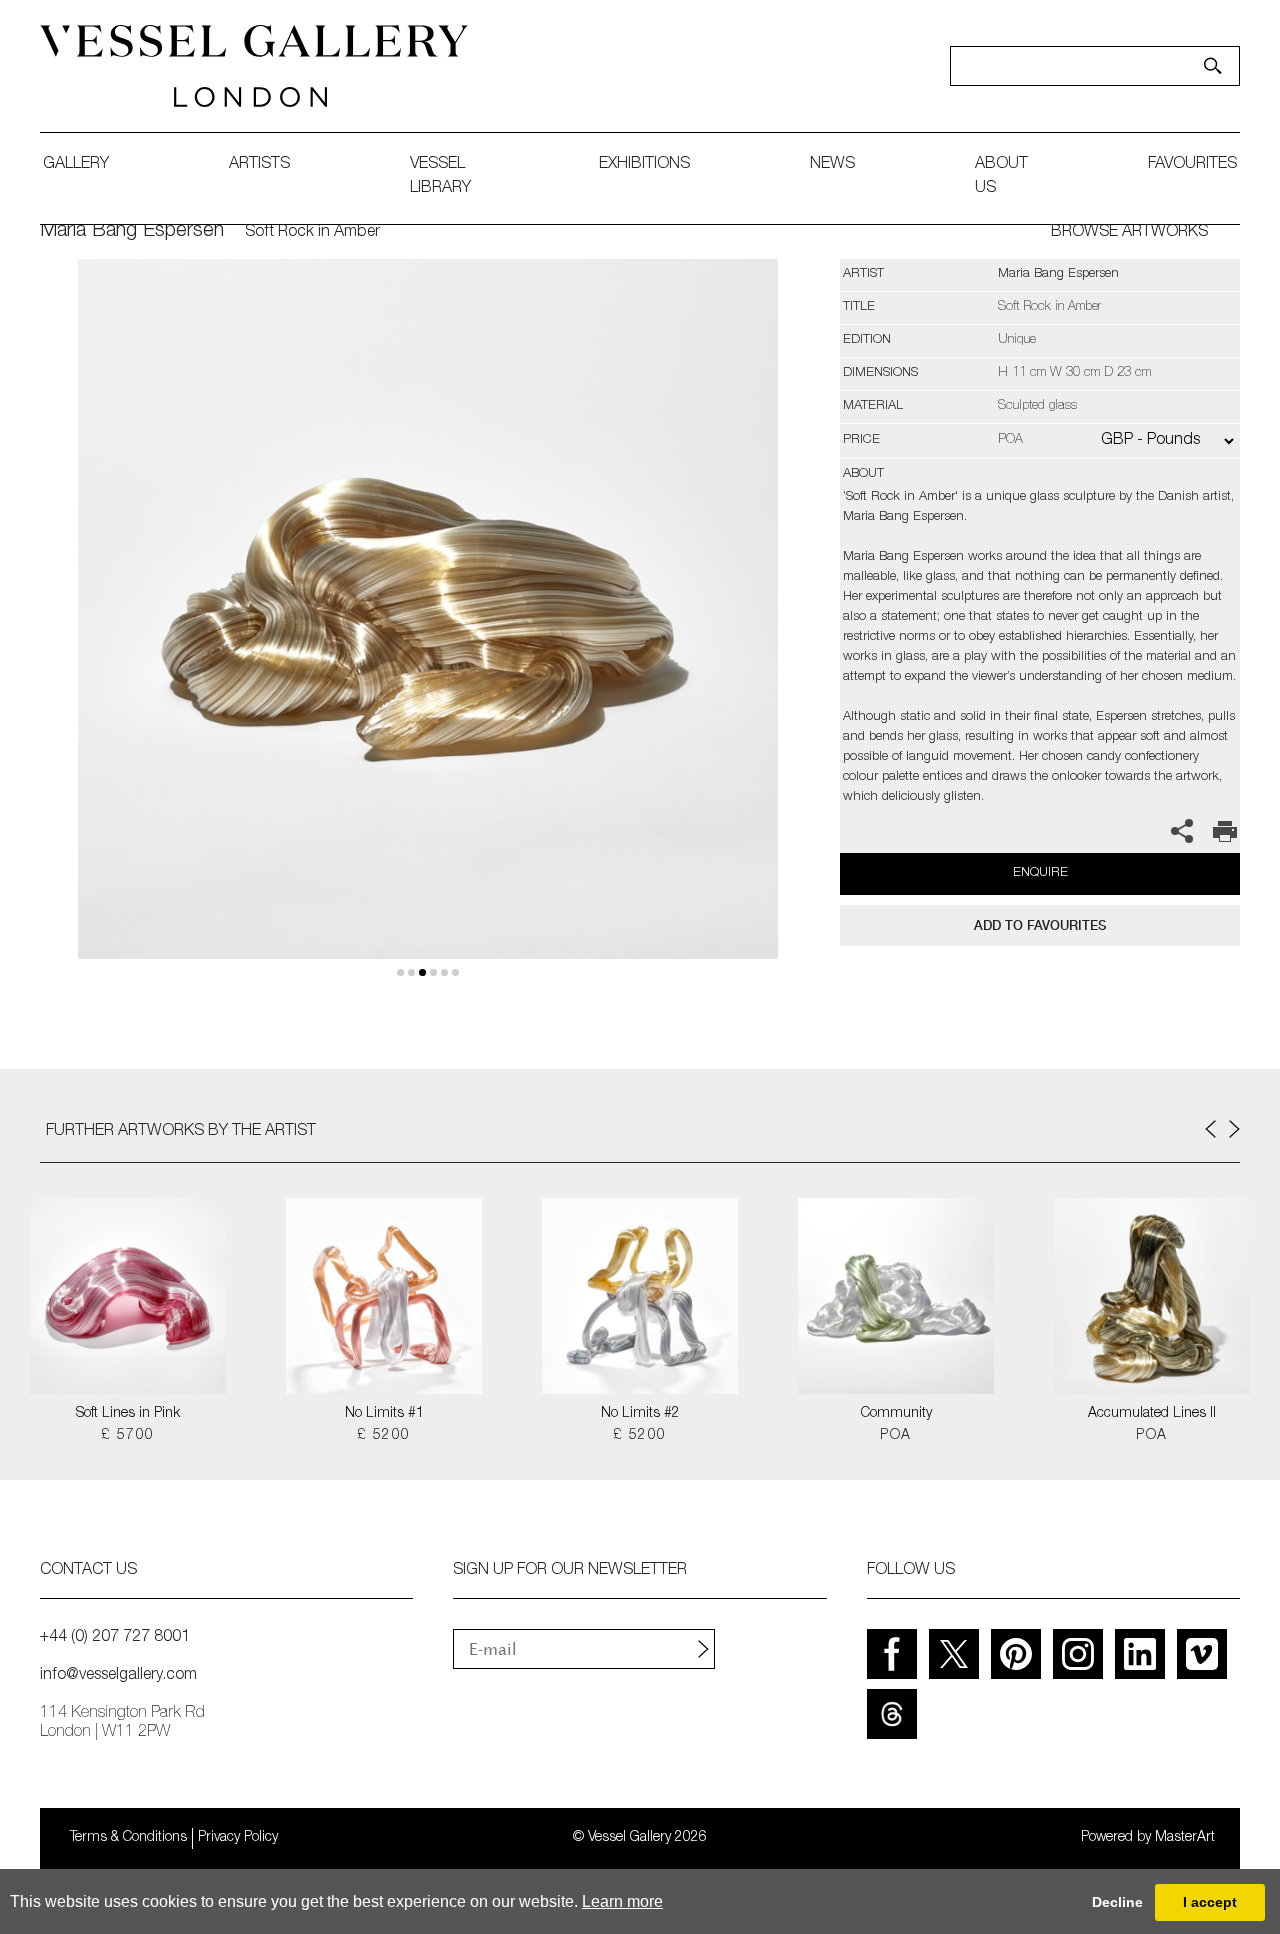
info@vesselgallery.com (118, 1676)
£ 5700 (127, 1436)
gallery (76, 165)
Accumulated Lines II (1152, 1414)
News (832, 165)
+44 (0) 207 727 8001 (115, 1638)
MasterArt (1185, 1838)
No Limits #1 (384, 1414)
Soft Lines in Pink (128, 1414)
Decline (1117, 1902)
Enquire (1040, 873)
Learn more (622, 1901)
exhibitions (644, 165)
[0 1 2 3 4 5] (427, 632)
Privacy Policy (238, 1838)
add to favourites (1040, 925)
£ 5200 (383, 1436)
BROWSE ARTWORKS (1129, 233)
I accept (1210, 1902)
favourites (1192, 165)
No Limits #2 (640, 1414)
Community (896, 1414)
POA (895, 1436)
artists (259, 165)
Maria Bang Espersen (132, 232)
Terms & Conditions (128, 1838)
